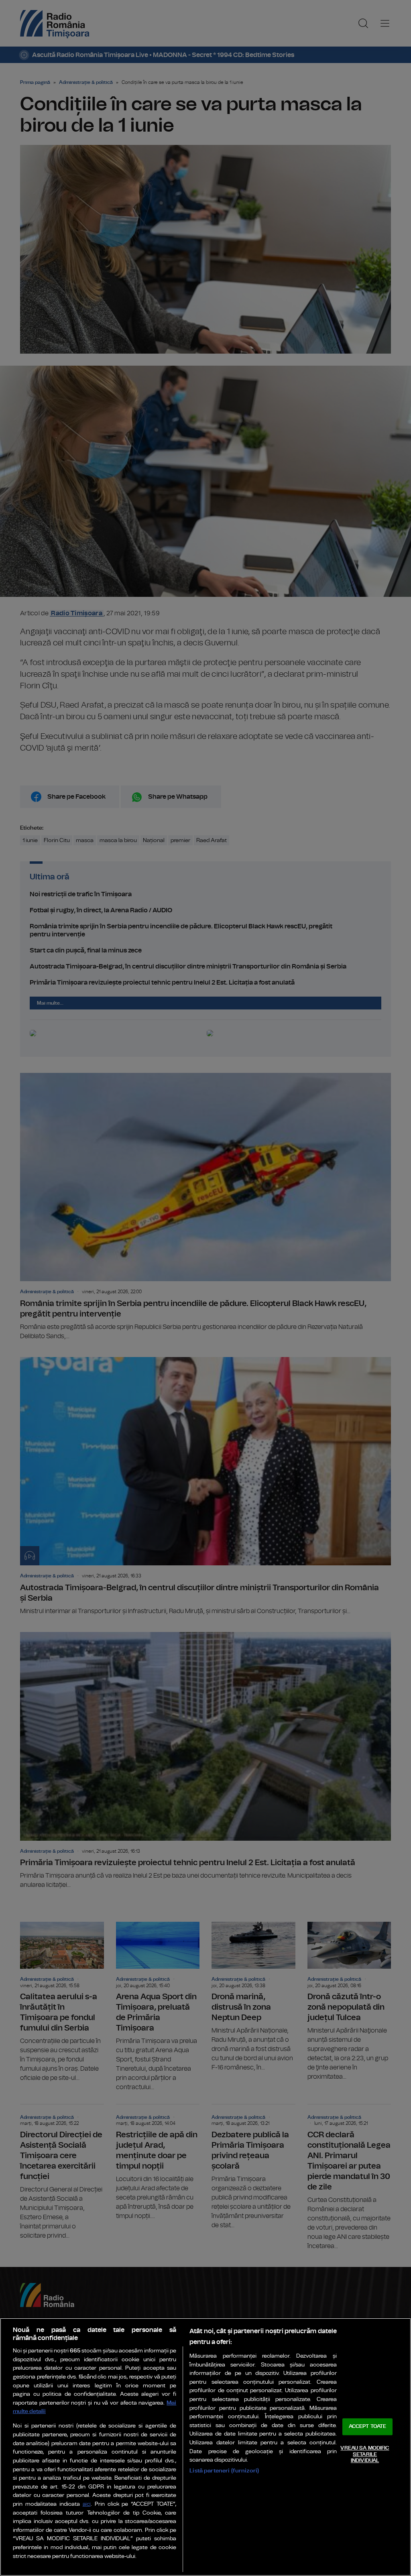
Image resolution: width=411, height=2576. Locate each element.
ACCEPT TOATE (368, 2427)
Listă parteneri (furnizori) (224, 2471)
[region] (205, 2447)
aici (87, 2504)
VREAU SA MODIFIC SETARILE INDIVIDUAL (365, 2454)
